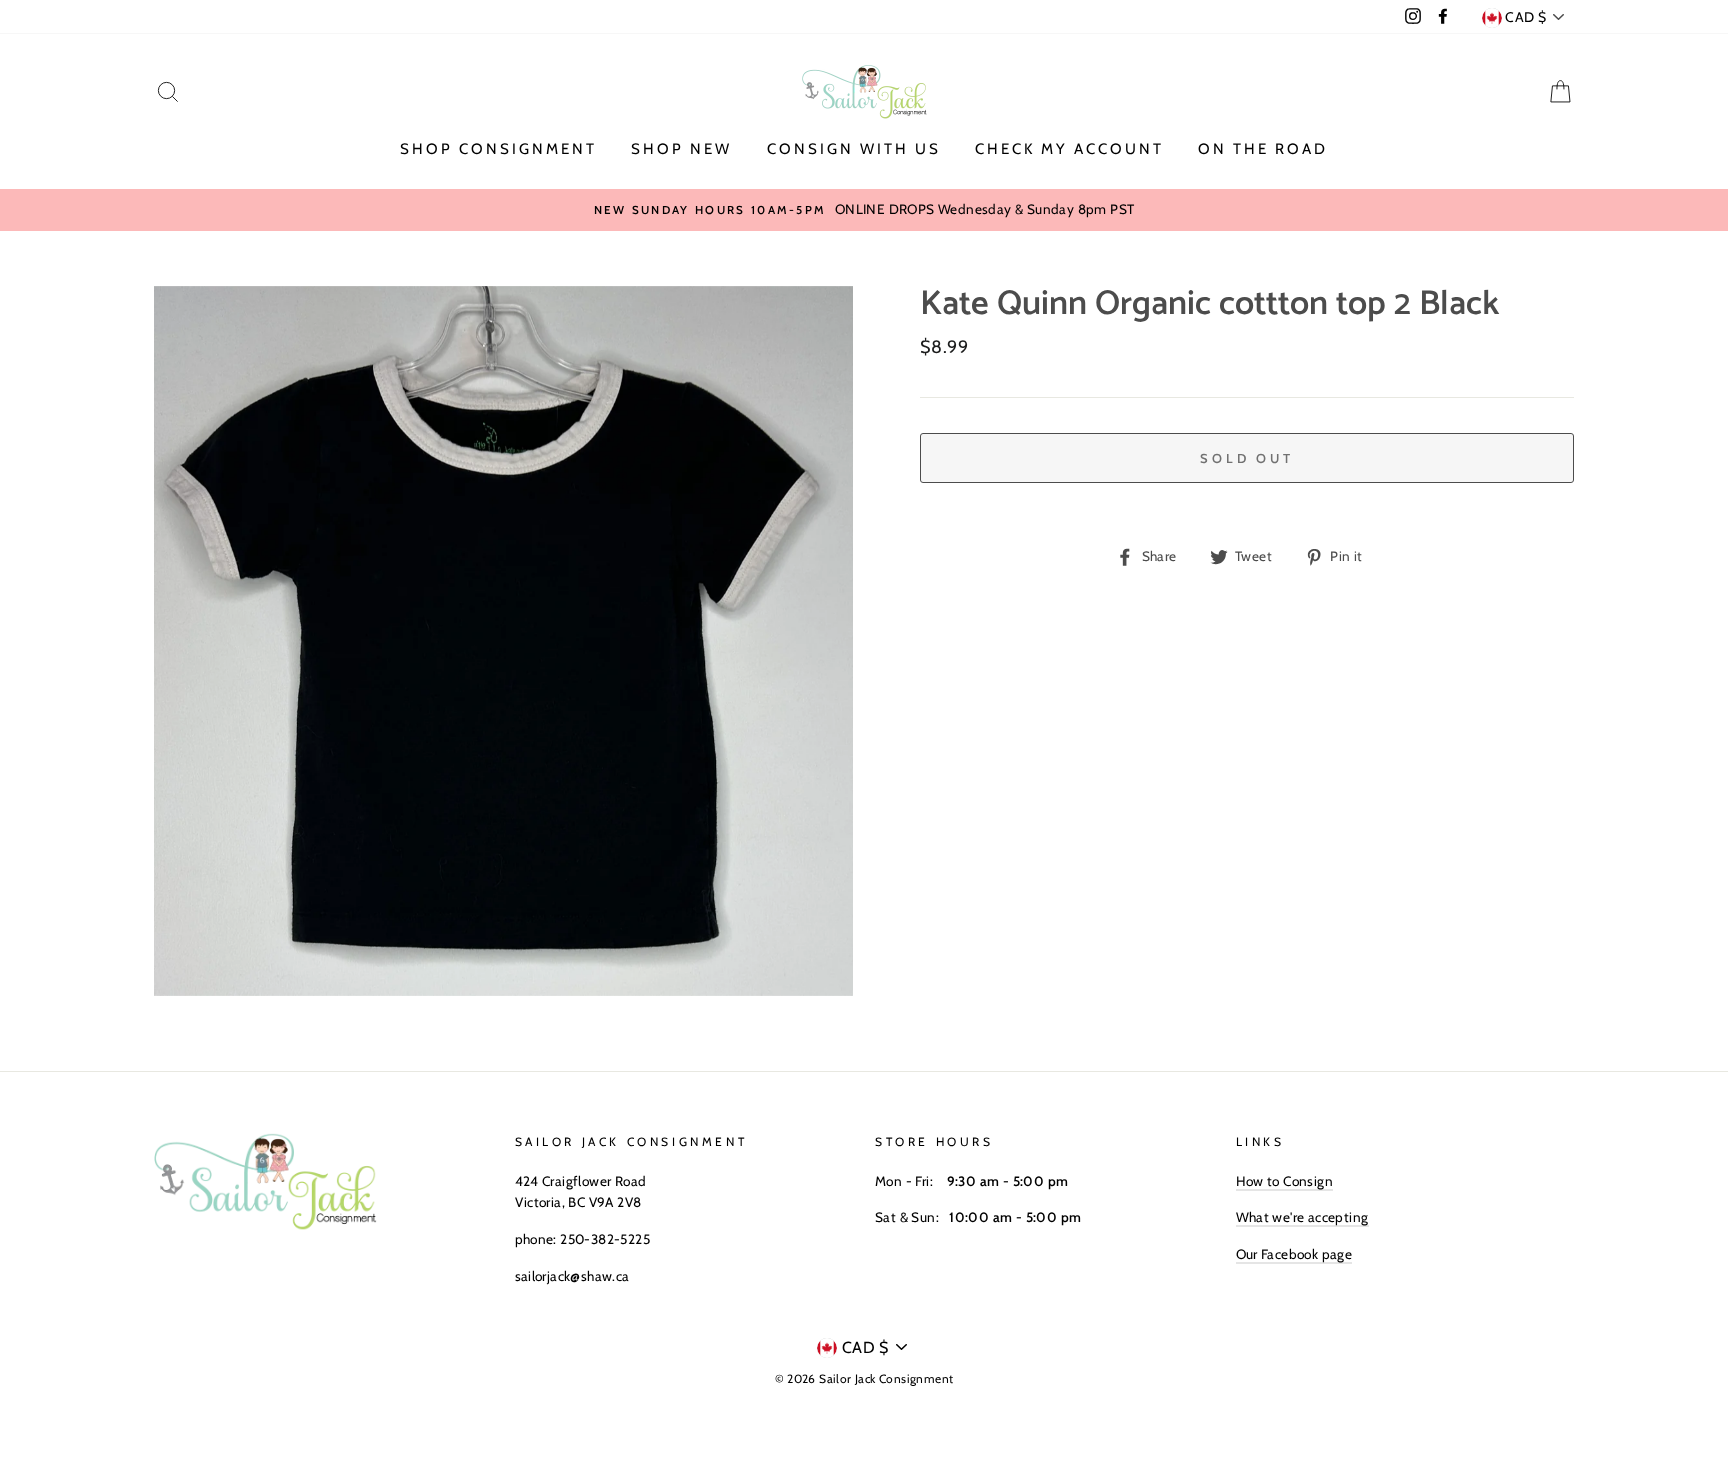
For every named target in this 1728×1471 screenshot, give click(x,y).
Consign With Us (854, 149)
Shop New (681, 149)
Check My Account (1069, 149)
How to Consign (1285, 1181)
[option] (864, 210)
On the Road (1263, 149)
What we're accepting (1302, 1217)
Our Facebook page (1294, 1254)
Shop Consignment (498, 149)
